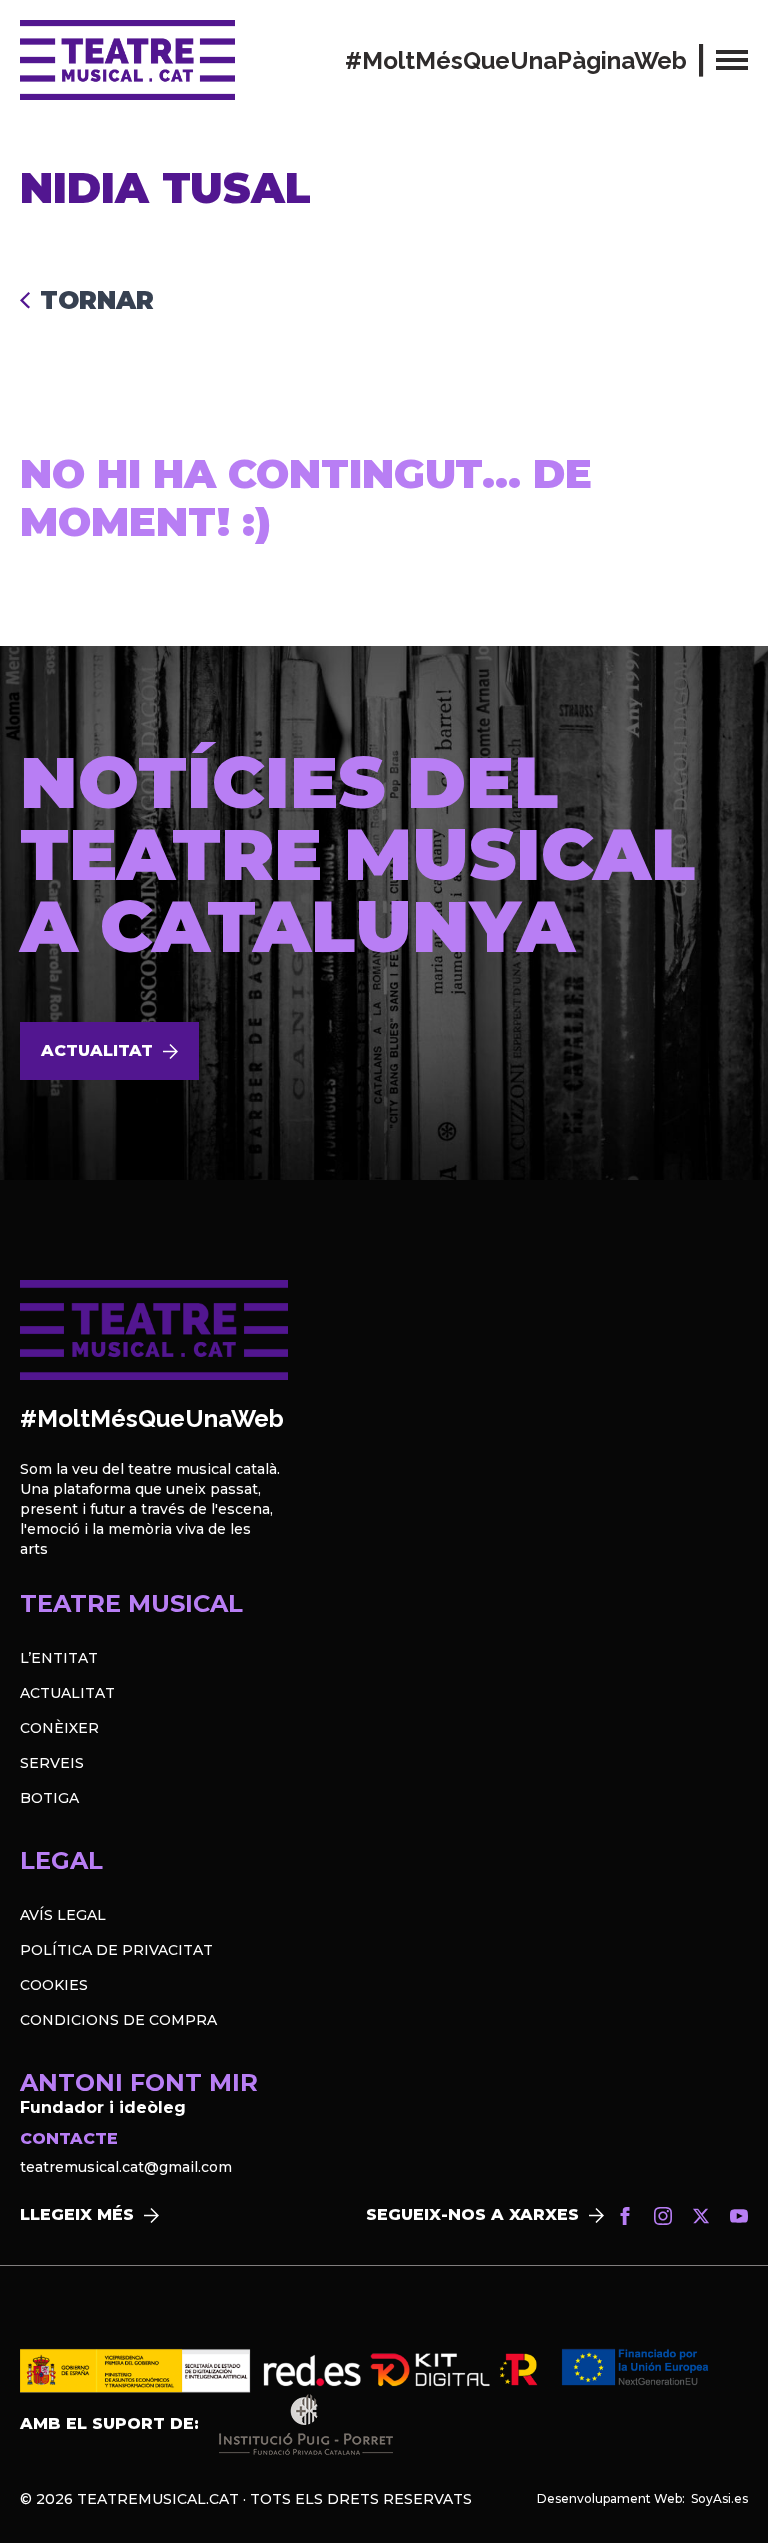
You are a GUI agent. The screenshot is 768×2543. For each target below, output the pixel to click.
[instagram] (663, 2216)
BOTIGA (49, 1798)
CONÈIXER (59, 1728)
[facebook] (625, 2216)
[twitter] (701, 2216)
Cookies (54, 1985)
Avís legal (63, 1915)
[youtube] (739, 2216)
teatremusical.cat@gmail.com (126, 2167)
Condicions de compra (118, 2020)
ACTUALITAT (67, 1693)
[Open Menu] (732, 60)
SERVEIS (52, 1763)
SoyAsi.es (719, 2498)
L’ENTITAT (59, 1658)
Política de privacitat (116, 1950)
